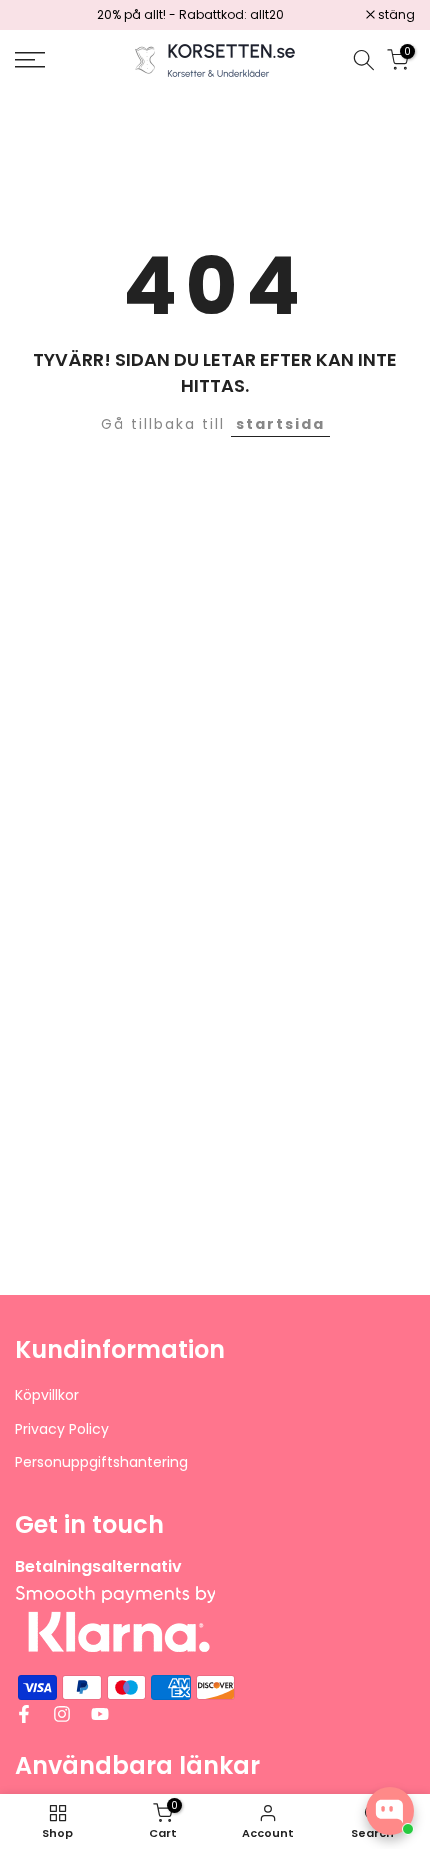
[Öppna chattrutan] (390, 1811)
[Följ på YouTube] (100, 1714)
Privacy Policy (62, 1429)
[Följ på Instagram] (62, 1714)
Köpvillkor (47, 1395)
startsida (280, 424)
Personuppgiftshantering (101, 1462)
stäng (395, 15)
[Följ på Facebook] (24, 1714)
